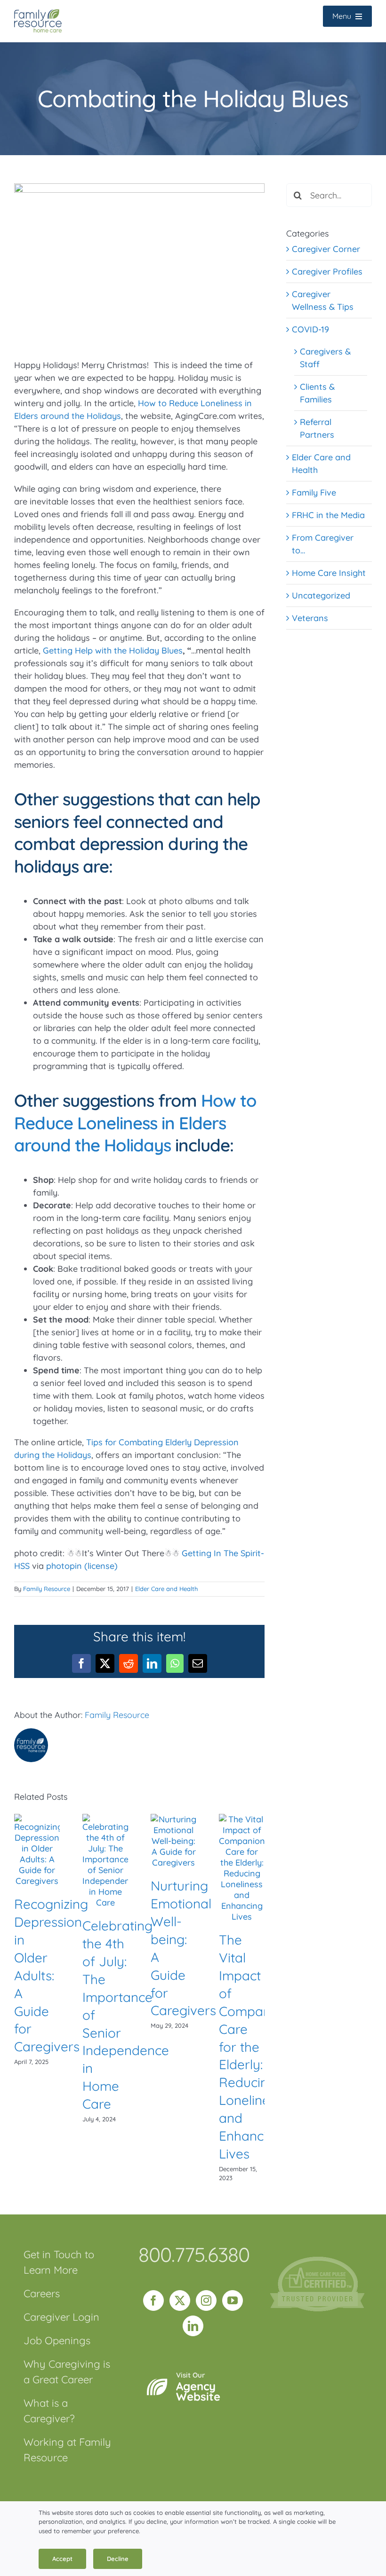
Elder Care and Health (166, 1589)
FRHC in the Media (328, 515)
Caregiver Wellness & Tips (323, 300)
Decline (118, 2559)
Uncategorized (321, 595)
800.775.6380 (194, 2254)
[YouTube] (233, 2300)
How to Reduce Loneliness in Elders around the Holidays (135, 1123)
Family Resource (47, 1589)
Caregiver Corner (326, 249)
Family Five (314, 492)
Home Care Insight (329, 573)
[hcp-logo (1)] (317, 2261)
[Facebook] (153, 2300)
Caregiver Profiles (327, 272)
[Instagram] (206, 2300)
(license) (101, 1566)
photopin (64, 1566)
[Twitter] (180, 2300)
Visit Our (198, 2387)
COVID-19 (310, 329)
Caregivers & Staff (325, 358)
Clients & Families (317, 393)
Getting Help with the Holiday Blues (113, 650)
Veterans (310, 618)
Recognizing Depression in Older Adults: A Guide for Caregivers (51, 1975)
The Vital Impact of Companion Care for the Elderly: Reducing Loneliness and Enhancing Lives (254, 2047)
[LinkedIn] (193, 2326)
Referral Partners (317, 428)
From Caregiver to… (323, 544)
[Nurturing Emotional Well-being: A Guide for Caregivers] (173, 1819)
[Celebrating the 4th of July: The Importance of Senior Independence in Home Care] (105, 1819)
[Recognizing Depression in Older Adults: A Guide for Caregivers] (37, 1819)
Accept (62, 2559)
